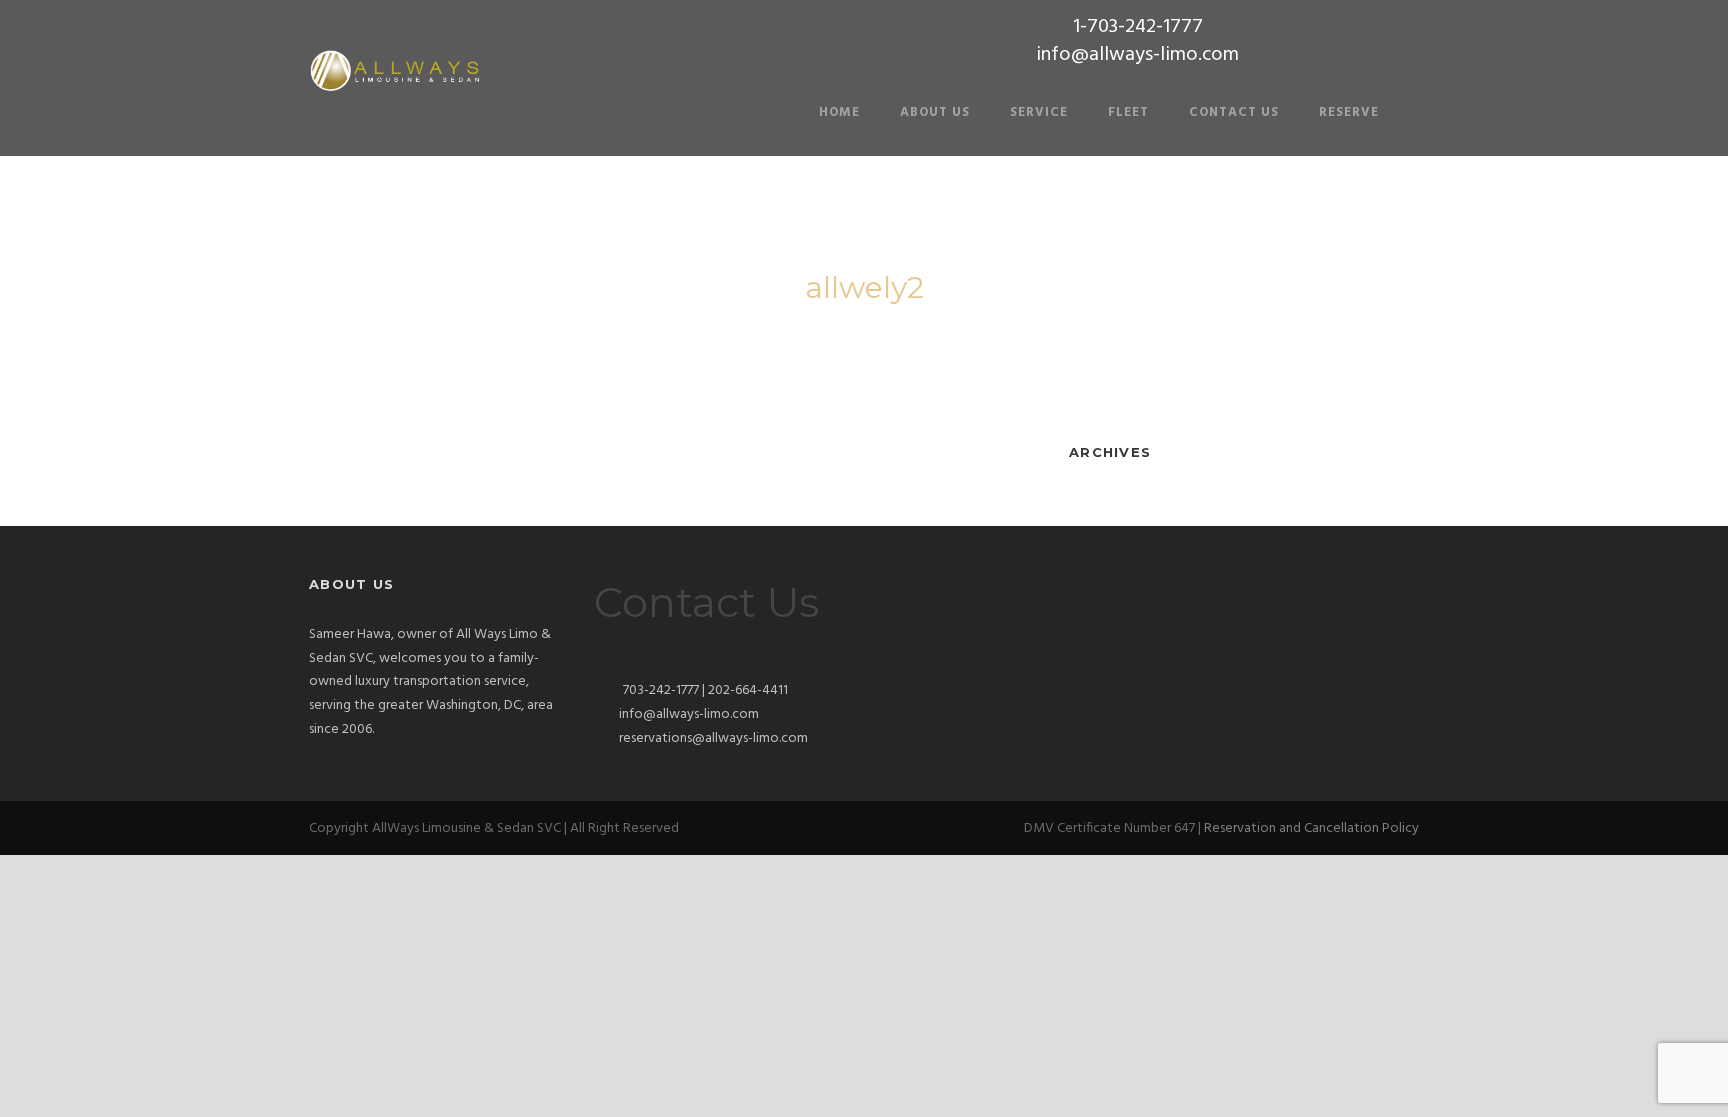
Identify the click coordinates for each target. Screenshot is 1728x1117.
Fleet (1128, 112)
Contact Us (1234, 112)
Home (839, 112)
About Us (935, 112)
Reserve (1349, 112)
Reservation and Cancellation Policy (1311, 828)
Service (1039, 112)
